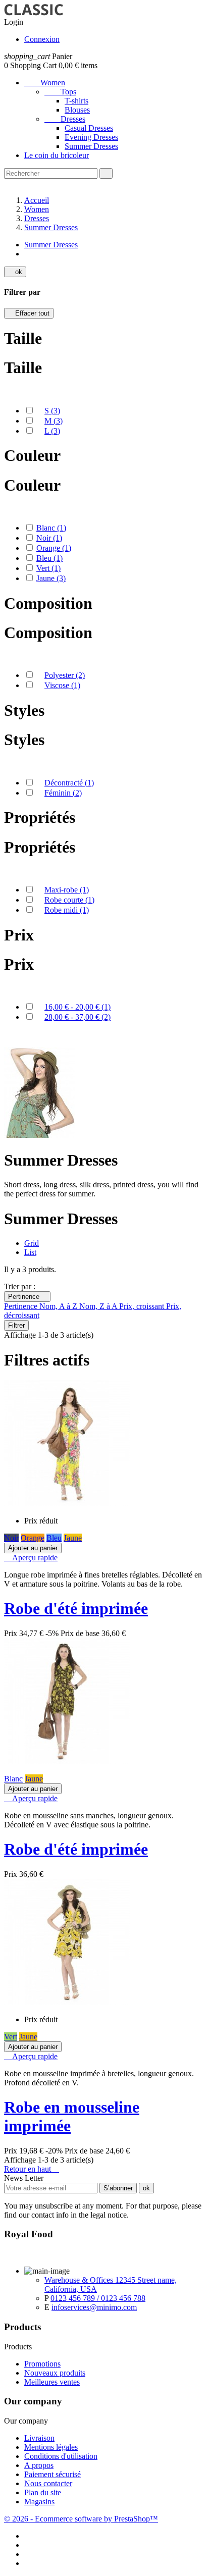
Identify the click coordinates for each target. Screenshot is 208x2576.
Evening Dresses (91, 137)
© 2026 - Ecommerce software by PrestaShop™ (81, 2519)
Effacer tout (29, 313)
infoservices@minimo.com (94, 2307)
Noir (49, 538)
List (30, 1252)
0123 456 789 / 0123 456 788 (98, 2298)
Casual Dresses (89, 128)
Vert (48, 568)
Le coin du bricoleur (57, 155)
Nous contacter (48, 2483)
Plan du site (43, 2492)
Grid (32, 1243)
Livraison (39, 2438)
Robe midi (67, 910)
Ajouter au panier (33, 1548)
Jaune (51, 578)
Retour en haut (32, 2169)
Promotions (42, 2364)
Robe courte (69, 900)
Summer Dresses (91, 146)
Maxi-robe (67, 890)
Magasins (39, 2502)
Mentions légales (51, 2447)
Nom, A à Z (59, 1306)
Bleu (49, 558)
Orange (54, 548)
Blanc (51, 528)
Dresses (65, 119)
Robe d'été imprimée (76, 1608)
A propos (39, 2465)
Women (45, 83)
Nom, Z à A (99, 1306)
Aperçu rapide (31, 1558)
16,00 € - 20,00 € (77, 1007)
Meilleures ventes (52, 2382)
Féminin (63, 793)
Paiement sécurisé (53, 2474)
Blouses (77, 110)
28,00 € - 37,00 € (77, 1017)
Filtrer (16, 1325)
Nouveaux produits (55, 2373)
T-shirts (76, 101)
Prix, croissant (143, 1306)
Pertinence (27, 1297)
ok (15, 272)
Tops (60, 92)
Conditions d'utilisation (61, 2456)
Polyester (65, 675)
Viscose (62, 685)
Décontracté (69, 783)
